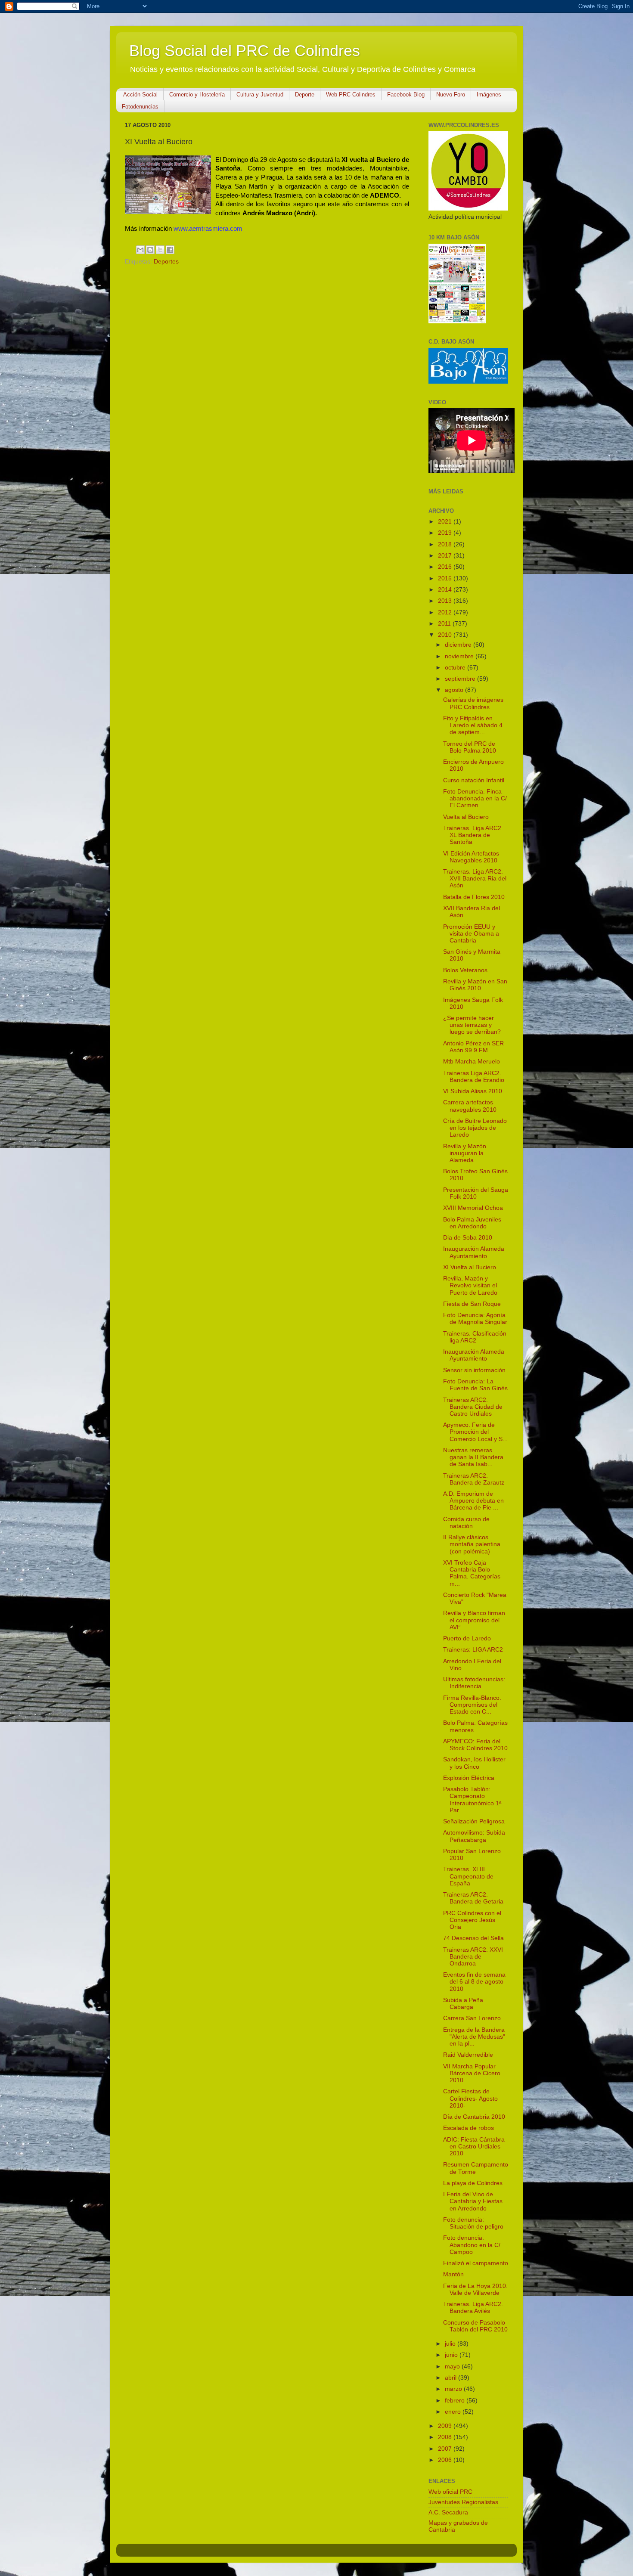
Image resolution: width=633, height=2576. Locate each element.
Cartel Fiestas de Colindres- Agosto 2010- (470, 2098)
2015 (446, 578)
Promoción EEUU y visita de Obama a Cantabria (471, 934)
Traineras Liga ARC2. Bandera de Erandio (474, 1077)
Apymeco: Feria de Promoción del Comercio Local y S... (475, 1432)
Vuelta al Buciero (466, 817)
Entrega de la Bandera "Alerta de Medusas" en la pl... (474, 2037)
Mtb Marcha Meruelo (472, 1062)
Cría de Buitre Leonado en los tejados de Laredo (475, 1128)
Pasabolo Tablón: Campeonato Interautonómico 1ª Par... (472, 1800)
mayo (453, 2367)
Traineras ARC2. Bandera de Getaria (473, 1898)
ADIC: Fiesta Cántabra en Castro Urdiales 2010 (474, 2147)
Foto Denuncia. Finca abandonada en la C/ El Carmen (475, 798)
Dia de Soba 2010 (468, 1238)
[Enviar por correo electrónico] (140, 250)
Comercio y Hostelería (197, 95)
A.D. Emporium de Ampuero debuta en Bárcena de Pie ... (473, 1501)
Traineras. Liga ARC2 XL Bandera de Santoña (472, 835)
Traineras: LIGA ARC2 (473, 1650)
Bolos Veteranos (465, 970)
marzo (454, 2389)
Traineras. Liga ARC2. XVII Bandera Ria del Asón (475, 879)
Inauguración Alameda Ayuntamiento (474, 1252)
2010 (446, 635)
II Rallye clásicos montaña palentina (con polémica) (472, 1544)
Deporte (305, 95)
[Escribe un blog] (150, 250)
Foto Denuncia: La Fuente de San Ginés (475, 1385)
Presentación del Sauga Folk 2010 (476, 1193)
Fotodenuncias (140, 107)
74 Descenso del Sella (473, 1938)
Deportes (166, 262)
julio (451, 2344)
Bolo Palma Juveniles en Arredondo (472, 1223)
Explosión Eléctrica (469, 1778)
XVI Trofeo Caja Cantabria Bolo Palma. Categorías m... (472, 1573)
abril (451, 2378)
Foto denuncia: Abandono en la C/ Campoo (472, 2245)
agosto (455, 690)
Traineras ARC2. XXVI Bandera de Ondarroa (473, 1957)
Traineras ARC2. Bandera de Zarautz (474, 1479)
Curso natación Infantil (474, 780)
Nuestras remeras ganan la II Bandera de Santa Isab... (473, 1457)
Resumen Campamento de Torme (476, 2168)
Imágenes (489, 95)
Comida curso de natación (466, 1523)
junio (452, 2355)
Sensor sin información (474, 1370)
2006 (446, 2460)
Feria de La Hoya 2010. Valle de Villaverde (475, 2289)
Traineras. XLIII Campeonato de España (468, 1876)
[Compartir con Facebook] (170, 250)
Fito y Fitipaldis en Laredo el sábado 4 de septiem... (473, 725)
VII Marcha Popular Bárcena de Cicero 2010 (472, 2073)
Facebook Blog (406, 95)
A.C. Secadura (448, 2512)
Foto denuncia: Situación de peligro (473, 2223)
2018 (446, 544)
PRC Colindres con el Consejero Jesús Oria (472, 1920)
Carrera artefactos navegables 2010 (470, 1106)
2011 (445, 624)
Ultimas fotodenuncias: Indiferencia (474, 1683)
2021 (446, 522)
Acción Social (140, 95)
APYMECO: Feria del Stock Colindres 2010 (475, 1745)
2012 (446, 612)
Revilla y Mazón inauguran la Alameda (465, 1153)
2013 (446, 601)
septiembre (461, 679)
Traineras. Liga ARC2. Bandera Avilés (473, 2308)
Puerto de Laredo (467, 1638)
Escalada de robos (469, 2128)
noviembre (460, 656)
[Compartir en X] (160, 250)
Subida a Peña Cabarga (463, 2004)
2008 (446, 2437)
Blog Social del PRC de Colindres (245, 51)
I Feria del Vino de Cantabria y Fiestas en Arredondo (473, 2201)
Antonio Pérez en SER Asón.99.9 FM (473, 1047)
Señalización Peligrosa (474, 1821)
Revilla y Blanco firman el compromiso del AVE (474, 1620)
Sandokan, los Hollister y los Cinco (474, 1763)
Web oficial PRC (450, 2492)
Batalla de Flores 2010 (474, 897)
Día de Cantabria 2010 (474, 2117)
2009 (446, 2426)
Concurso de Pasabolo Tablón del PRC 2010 (475, 2326)
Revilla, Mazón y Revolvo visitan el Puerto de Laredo (470, 1285)
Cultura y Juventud (260, 95)
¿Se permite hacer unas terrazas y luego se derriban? (472, 1025)
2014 (446, 590)
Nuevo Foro (451, 95)
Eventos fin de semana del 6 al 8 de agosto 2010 (474, 1982)
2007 (446, 2449)
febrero (456, 2401)
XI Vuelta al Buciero (470, 1267)
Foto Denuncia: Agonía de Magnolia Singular (475, 1319)
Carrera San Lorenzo (472, 2018)
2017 (446, 556)
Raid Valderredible (468, 2055)
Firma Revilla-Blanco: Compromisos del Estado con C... (472, 1705)
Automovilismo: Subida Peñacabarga (474, 1836)
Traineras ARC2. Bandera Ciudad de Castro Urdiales (473, 1407)
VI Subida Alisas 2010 (473, 1091)
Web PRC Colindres (351, 95)
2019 (446, 533)
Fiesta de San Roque (472, 1304)
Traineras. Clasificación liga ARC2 (475, 1337)
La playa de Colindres (473, 2183)
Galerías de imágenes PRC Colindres (473, 703)
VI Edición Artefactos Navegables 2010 (471, 857)
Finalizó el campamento (476, 2263)
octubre (456, 668)
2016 (446, 567)
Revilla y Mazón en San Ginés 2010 (475, 985)
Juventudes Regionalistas (463, 2502)
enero (454, 2412)
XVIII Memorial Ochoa (473, 1208)
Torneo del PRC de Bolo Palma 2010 (470, 747)
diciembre (459, 645)
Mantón (453, 2274)
